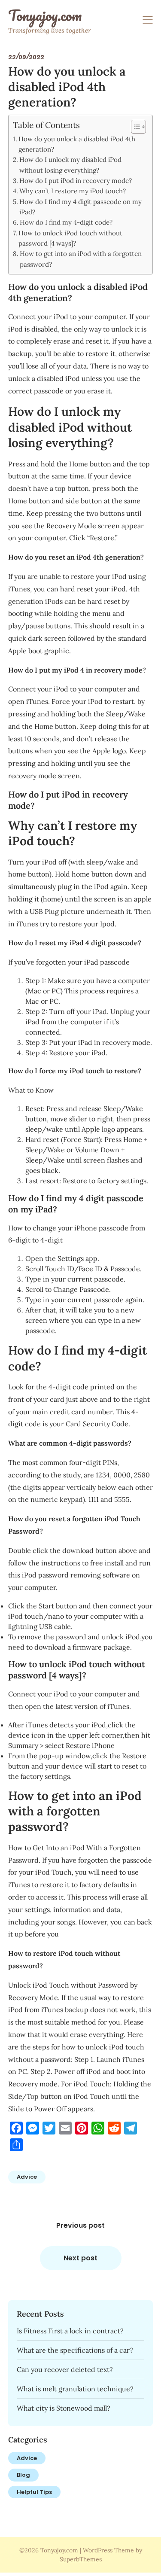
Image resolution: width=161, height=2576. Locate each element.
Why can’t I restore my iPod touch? (73, 191)
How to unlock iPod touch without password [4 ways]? (70, 238)
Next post (80, 2258)
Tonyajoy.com (45, 15)
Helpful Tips (34, 2492)
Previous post (80, 2225)
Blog (23, 2475)
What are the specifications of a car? (75, 2350)
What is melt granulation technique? (75, 2389)
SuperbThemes (81, 2559)
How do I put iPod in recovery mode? (76, 181)
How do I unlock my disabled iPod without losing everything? (70, 165)
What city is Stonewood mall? (64, 2408)
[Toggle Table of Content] (134, 127)
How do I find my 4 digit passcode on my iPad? (80, 207)
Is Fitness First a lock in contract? (70, 2331)
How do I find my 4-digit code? (66, 222)
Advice (27, 2177)
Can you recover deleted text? (65, 2369)
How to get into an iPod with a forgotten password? (81, 259)
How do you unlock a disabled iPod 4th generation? (77, 144)
